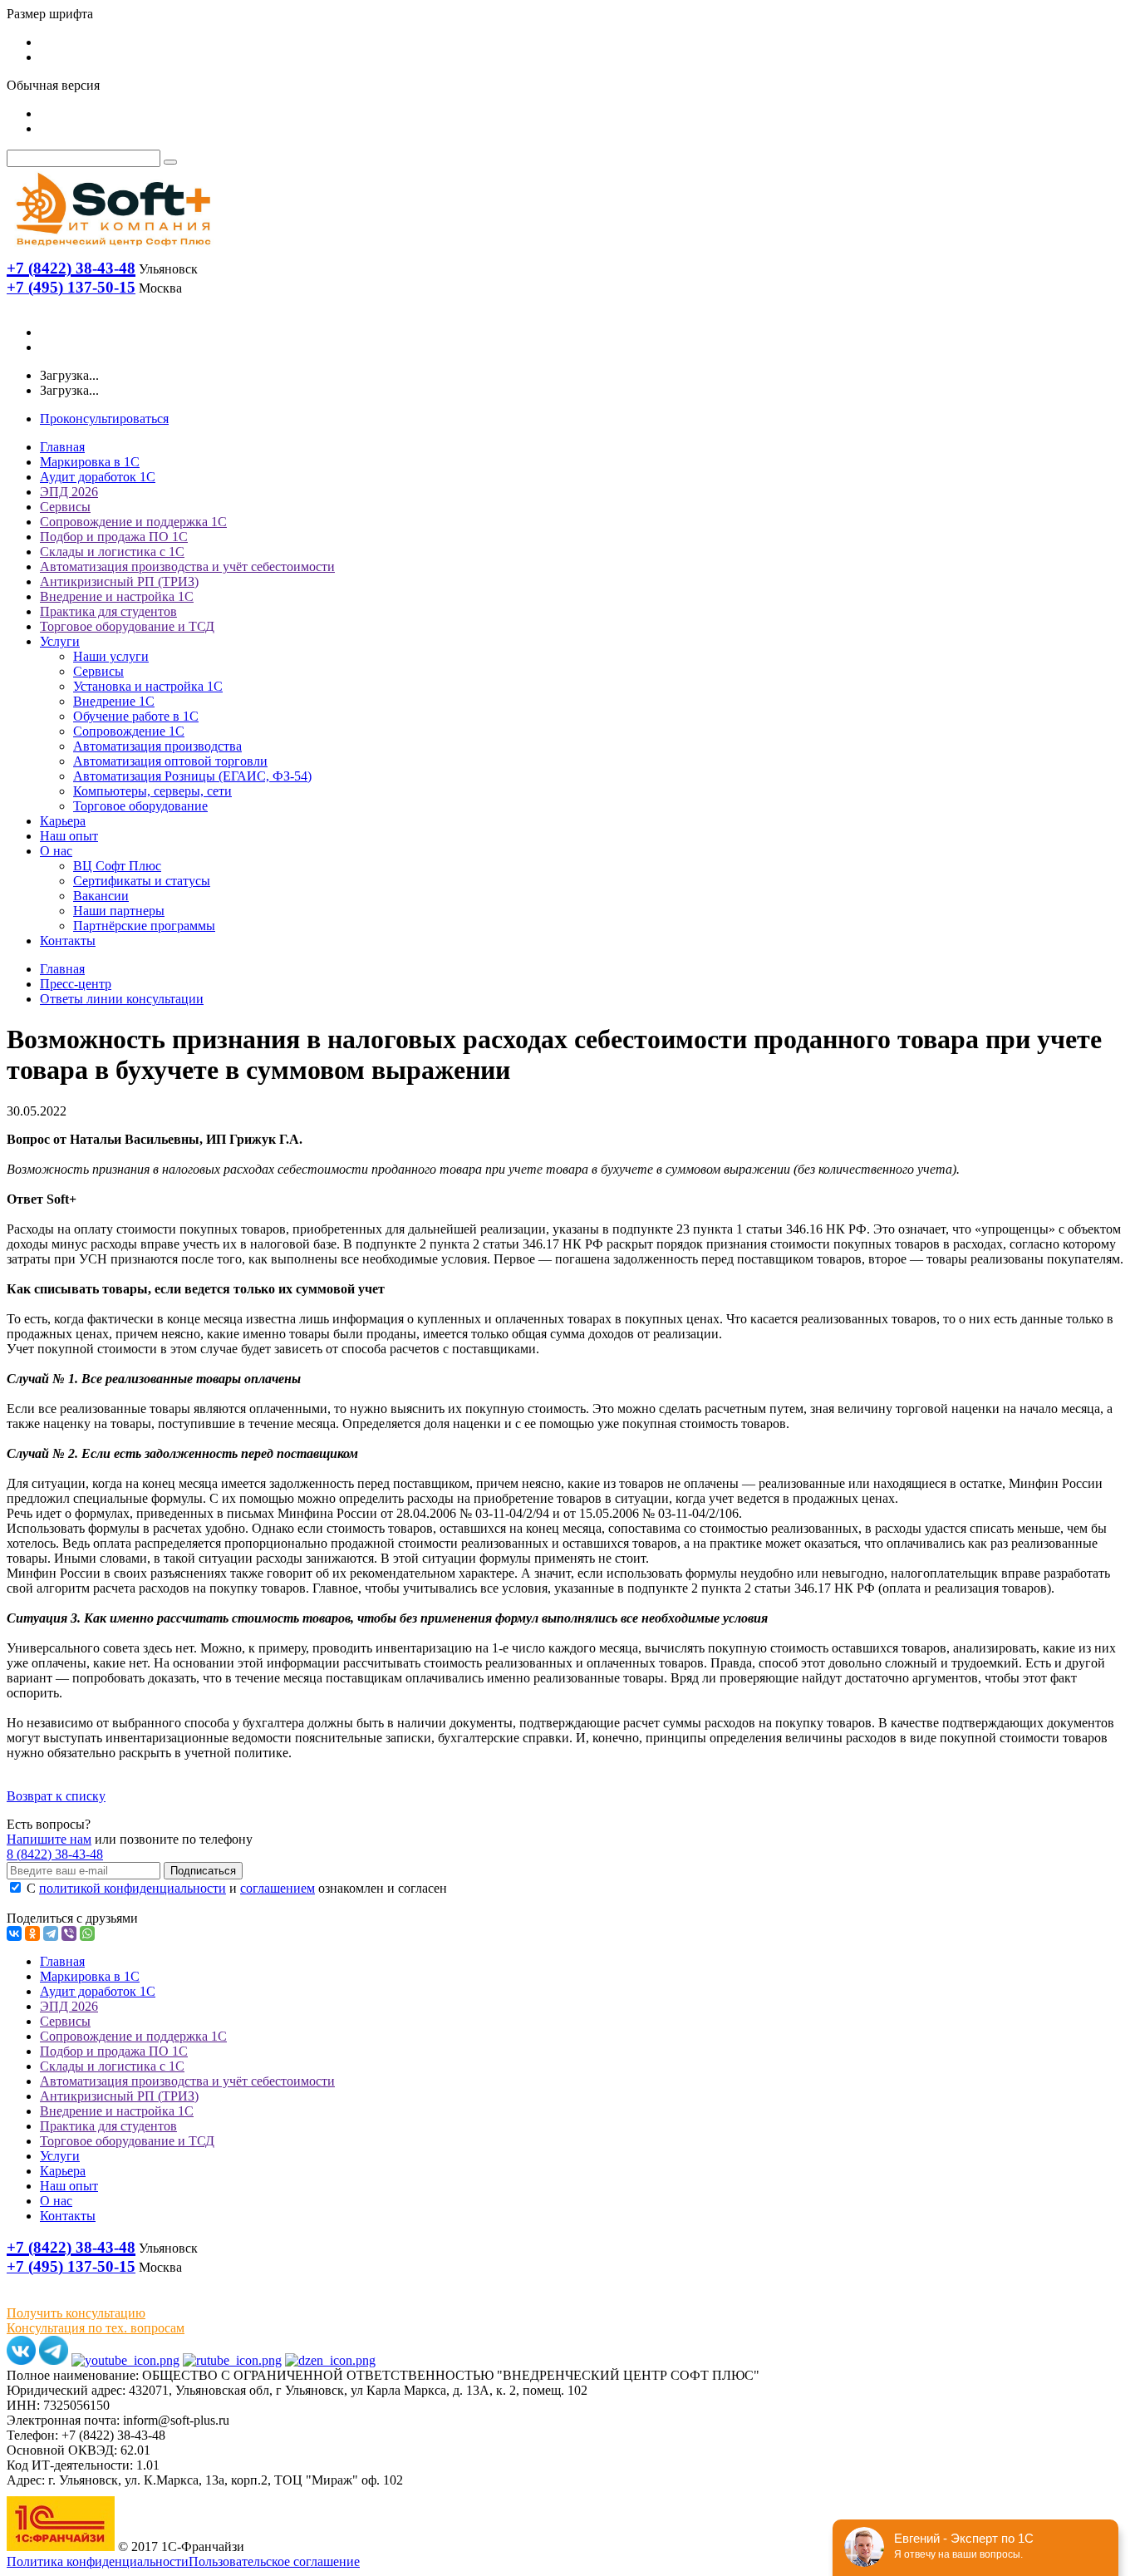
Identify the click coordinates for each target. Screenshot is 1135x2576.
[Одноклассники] (32, 1933)
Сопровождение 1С (129, 731)
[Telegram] (51, 1933)
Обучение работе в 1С (136, 716)
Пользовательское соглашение (274, 2561)
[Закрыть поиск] (170, 162)
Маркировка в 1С (90, 462)
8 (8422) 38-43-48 (55, 1854)
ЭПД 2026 (69, 492)
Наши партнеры (119, 911)
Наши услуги (111, 656)
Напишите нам (49, 1839)
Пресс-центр (76, 984)
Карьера (63, 821)
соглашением (278, 1888)
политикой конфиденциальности (133, 1888)
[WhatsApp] (87, 1933)
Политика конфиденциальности (98, 2561)
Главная (62, 447)
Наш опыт (69, 836)
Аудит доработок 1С (98, 477)
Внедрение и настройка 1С (117, 596)
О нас (56, 851)
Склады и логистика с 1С (112, 552)
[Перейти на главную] (112, 250)
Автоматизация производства (157, 746)
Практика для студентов (108, 611)
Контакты (68, 941)
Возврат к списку (56, 1796)
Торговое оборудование (140, 806)
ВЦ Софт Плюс (117, 866)
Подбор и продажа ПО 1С (114, 537)
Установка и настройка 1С (148, 686)
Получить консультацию (76, 2313)
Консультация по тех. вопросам (96, 2328)
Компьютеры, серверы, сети (152, 791)
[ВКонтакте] (14, 1933)
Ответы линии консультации (122, 999)
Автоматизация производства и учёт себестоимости (187, 566)
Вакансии (101, 896)
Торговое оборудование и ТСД (127, 626)
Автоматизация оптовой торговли (170, 761)
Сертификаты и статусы (142, 881)
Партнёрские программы (144, 926)
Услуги (60, 641)
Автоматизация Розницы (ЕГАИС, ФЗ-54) (192, 776)
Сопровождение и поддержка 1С (133, 522)
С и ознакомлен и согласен (235, 1888)
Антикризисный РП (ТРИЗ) (119, 581)
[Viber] (69, 1933)
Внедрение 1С (114, 701)
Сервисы (65, 507)
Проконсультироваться (104, 419)
